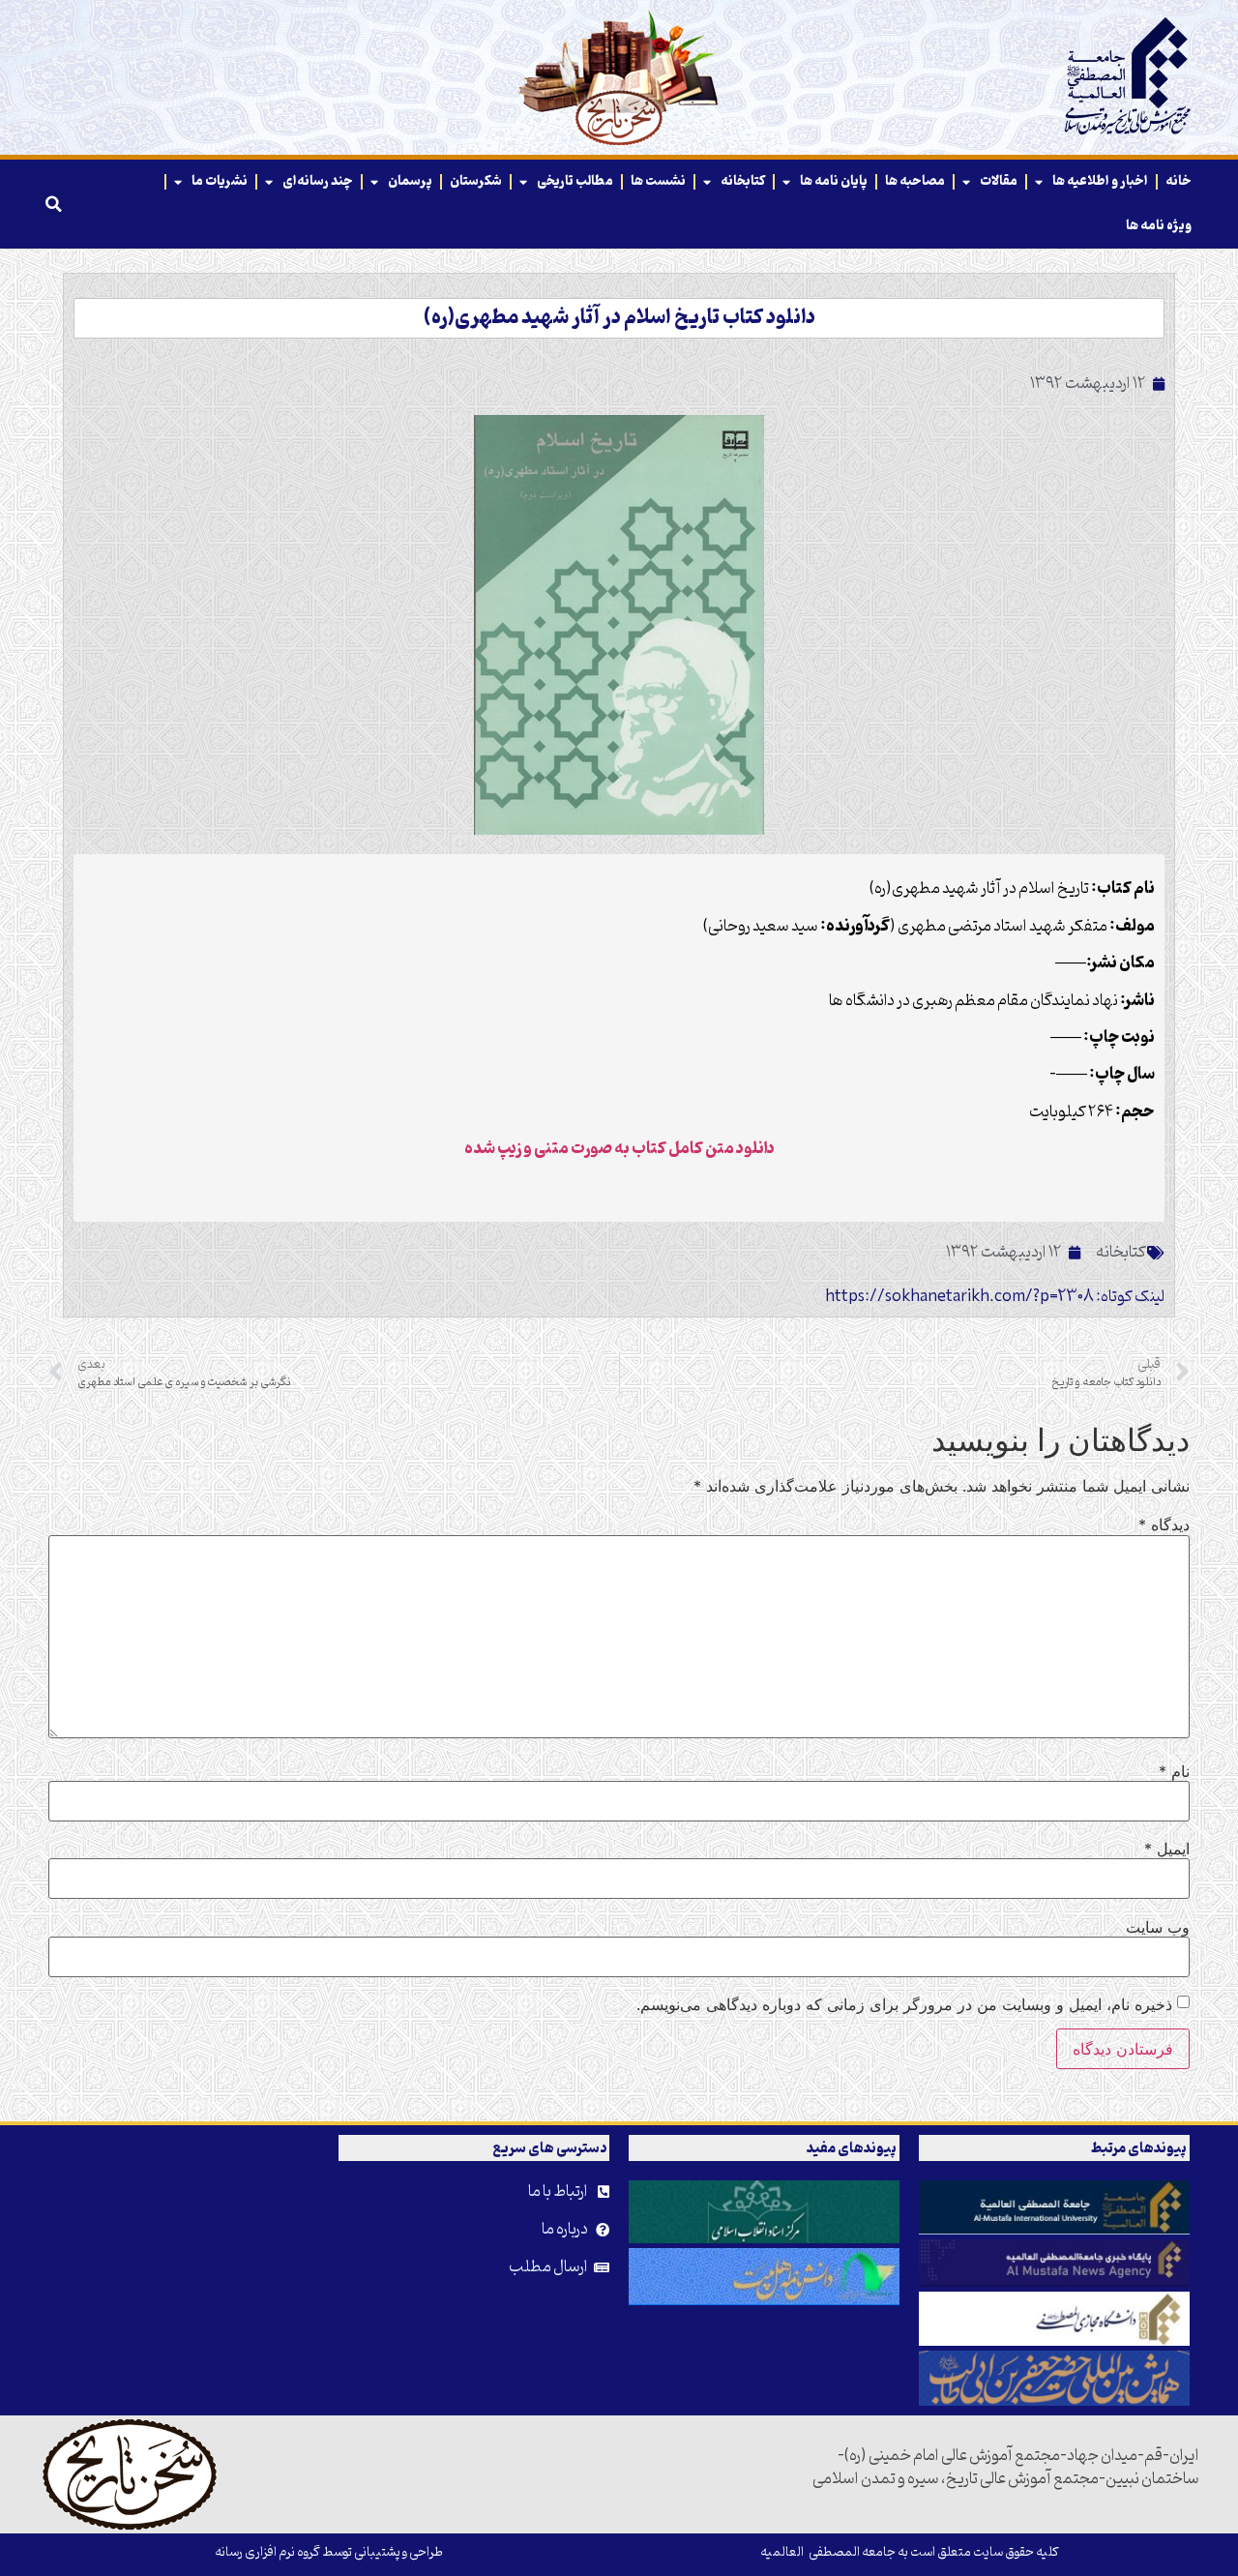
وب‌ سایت (1158, 1927)
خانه (1179, 181)
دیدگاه (1164, 1525)
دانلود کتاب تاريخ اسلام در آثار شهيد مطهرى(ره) (619, 318)
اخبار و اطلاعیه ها (1100, 181)
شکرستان (476, 181)
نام (1174, 1771)
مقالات (999, 181)
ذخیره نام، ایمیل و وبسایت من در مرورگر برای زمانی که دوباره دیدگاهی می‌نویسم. (904, 2004)
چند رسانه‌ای (318, 181)
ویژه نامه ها (1159, 226)
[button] (53, 204)
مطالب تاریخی (575, 181)
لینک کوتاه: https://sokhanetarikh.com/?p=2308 (995, 1297)
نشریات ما (220, 181)
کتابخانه (743, 181)
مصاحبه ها (915, 181)
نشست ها (658, 181)
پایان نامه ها (834, 181)
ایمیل (1167, 1849)
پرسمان (410, 181)
